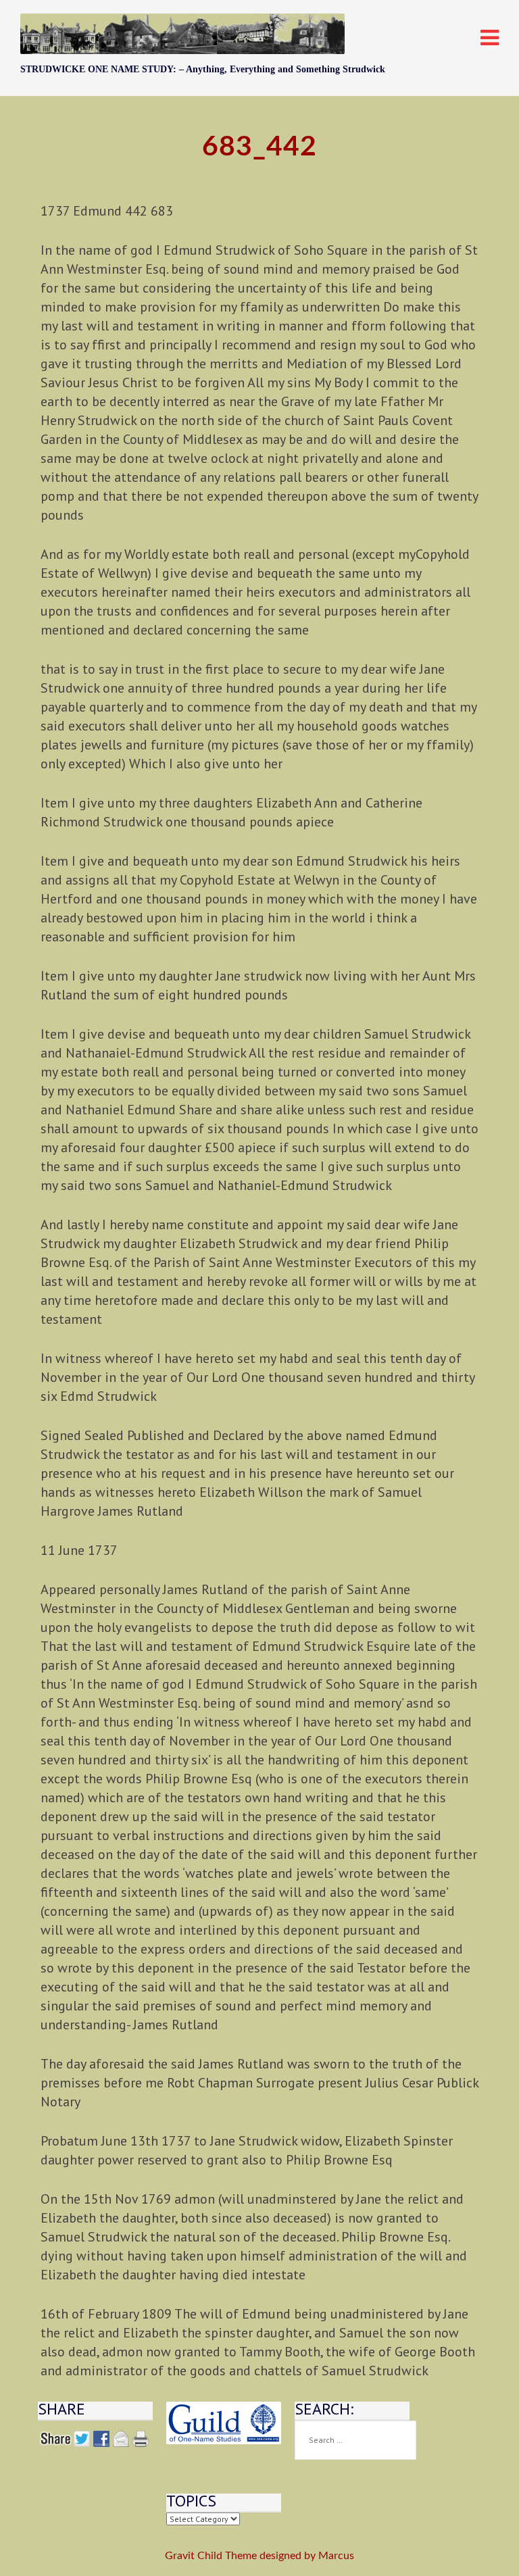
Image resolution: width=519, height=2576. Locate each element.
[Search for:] (355, 2440)
